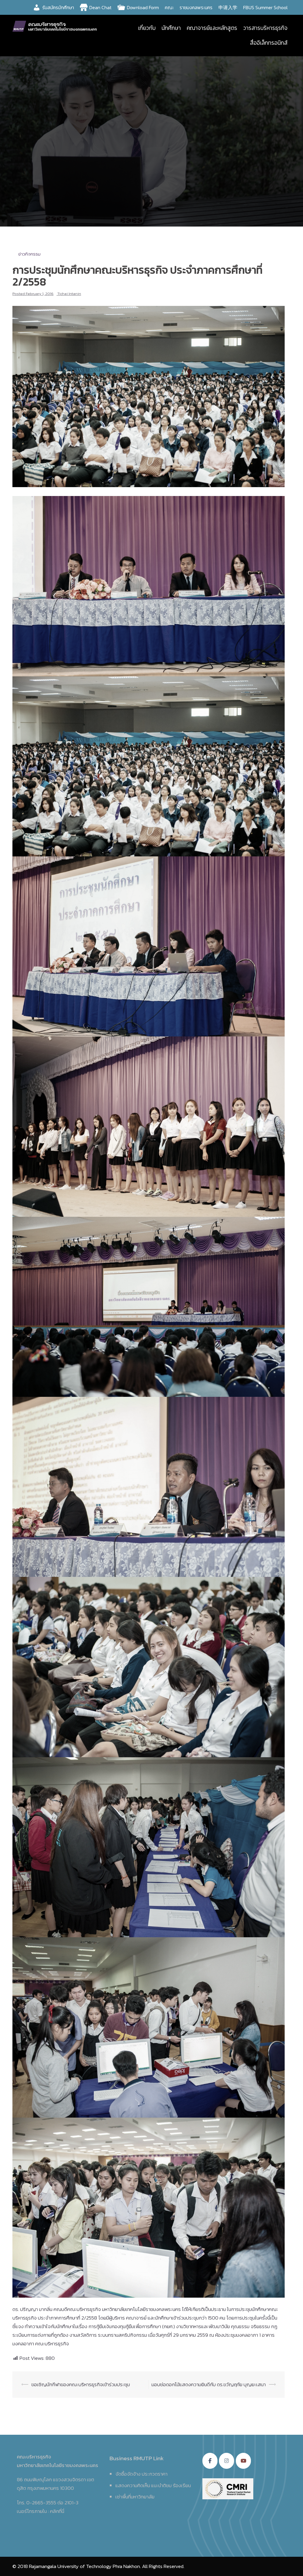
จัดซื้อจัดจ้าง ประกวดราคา (141, 2474)
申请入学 (228, 7)
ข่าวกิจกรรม (29, 254)
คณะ (169, 7)
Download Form (143, 7)
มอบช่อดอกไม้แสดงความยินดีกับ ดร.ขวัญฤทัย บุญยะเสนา (209, 2384)
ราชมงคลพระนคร (196, 7)
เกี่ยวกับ (147, 28)
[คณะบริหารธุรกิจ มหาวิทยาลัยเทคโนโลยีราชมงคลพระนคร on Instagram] (227, 2461)
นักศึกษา (171, 28)
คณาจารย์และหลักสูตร (212, 28)
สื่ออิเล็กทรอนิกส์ (269, 43)
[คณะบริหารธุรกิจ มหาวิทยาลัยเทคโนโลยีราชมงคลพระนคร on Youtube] (243, 2461)
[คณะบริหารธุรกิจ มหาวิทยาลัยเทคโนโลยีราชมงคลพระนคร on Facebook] (210, 2461)
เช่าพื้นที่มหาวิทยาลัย (135, 2497)
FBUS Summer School (265, 7)
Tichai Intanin (69, 294)
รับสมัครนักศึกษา (58, 7)
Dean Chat (100, 7)
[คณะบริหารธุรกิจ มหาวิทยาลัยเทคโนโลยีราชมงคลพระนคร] (56, 25)
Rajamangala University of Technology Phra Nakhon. (85, 2566)
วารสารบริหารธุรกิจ (265, 28)
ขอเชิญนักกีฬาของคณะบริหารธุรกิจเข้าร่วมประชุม (81, 2384)
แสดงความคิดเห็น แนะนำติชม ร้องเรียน (153, 2485)
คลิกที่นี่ (57, 2511)
